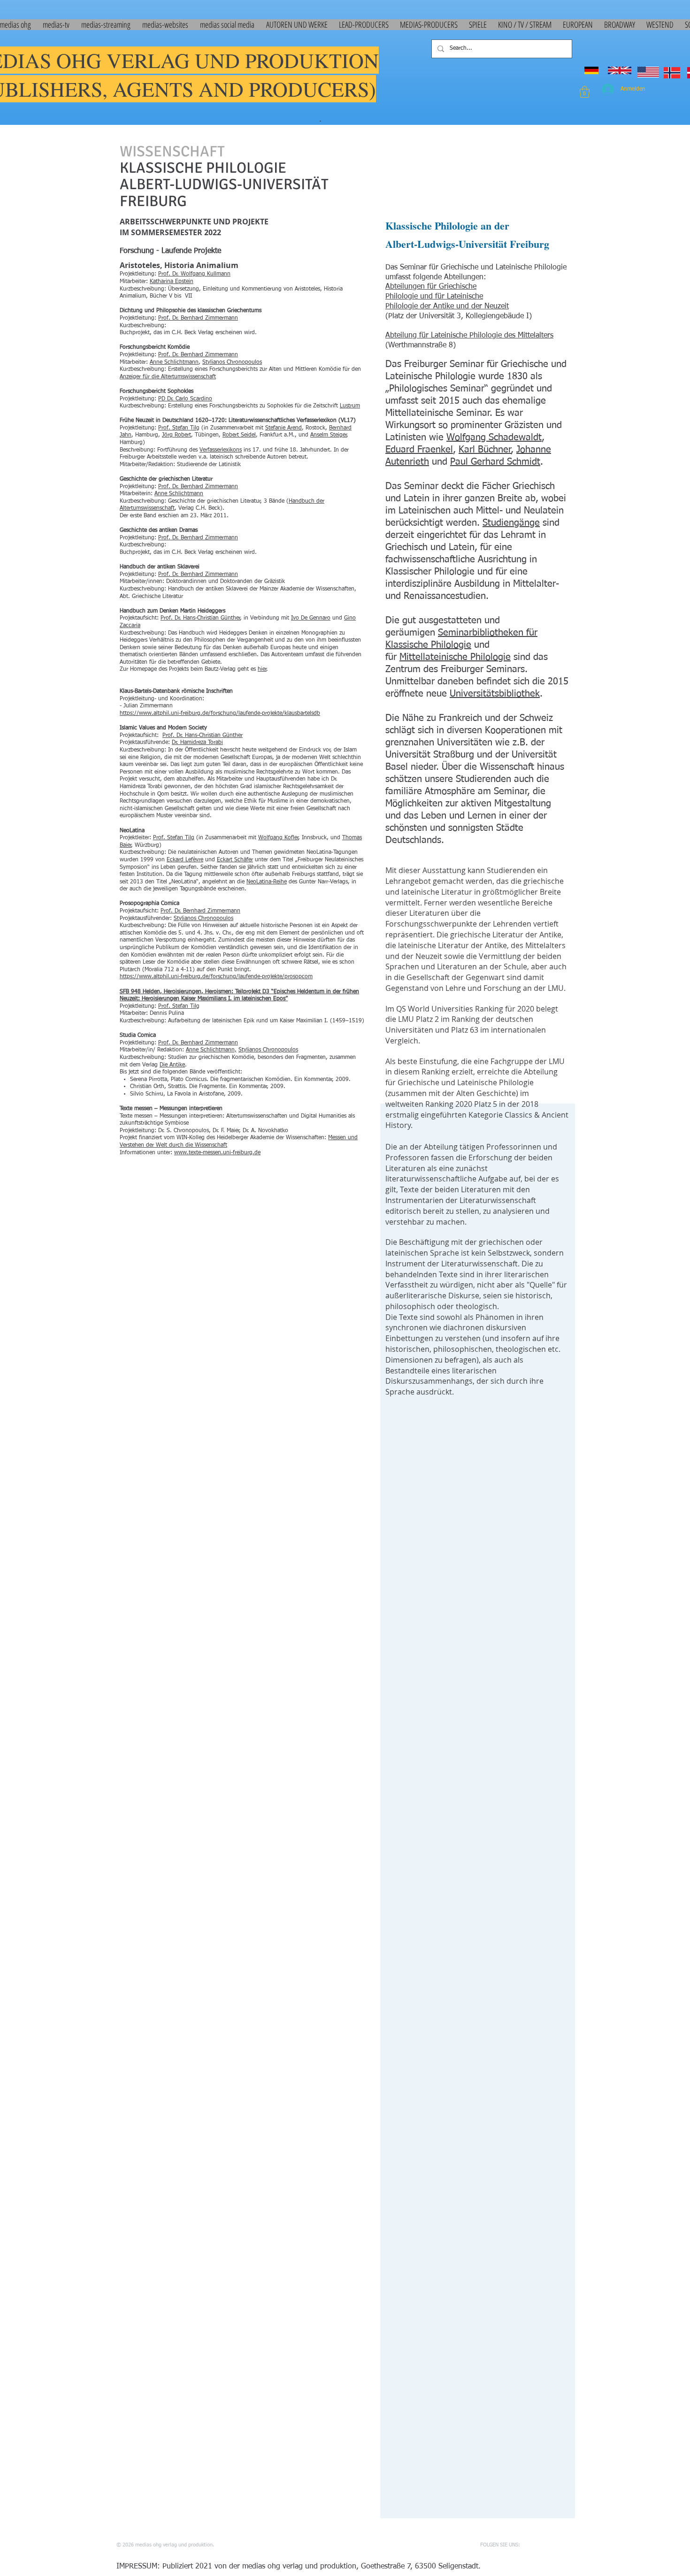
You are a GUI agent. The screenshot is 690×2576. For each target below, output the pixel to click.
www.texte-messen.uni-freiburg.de (217, 1153)
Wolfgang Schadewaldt (494, 437)
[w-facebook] (534, 2545)
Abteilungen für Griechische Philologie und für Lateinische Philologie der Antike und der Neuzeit (447, 297)
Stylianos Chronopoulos (232, 362)
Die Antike (172, 1065)
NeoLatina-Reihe (267, 882)
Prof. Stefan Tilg (179, 428)
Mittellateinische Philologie (455, 657)
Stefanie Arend (284, 428)
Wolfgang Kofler (278, 838)
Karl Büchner (485, 450)
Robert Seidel (239, 435)
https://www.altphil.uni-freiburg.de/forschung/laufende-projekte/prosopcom (216, 977)
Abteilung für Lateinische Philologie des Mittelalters (469, 336)
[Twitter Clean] (548, 2545)
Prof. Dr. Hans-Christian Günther (200, 618)
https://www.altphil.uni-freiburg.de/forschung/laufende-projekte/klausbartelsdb (220, 713)
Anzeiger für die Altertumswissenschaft (168, 377)
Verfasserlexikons (221, 450)
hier (262, 669)
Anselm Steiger (329, 435)
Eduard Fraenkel (419, 450)
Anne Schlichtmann (174, 362)
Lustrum (350, 406)
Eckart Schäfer (235, 860)
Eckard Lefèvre (185, 860)
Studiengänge (511, 523)
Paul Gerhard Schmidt (495, 462)
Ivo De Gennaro (311, 618)
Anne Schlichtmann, (211, 1050)
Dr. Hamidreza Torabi (197, 743)
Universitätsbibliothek (495, 694)
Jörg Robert (176, 435)
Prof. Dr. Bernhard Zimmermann (198, 318)
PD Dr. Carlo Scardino (185, 399)
